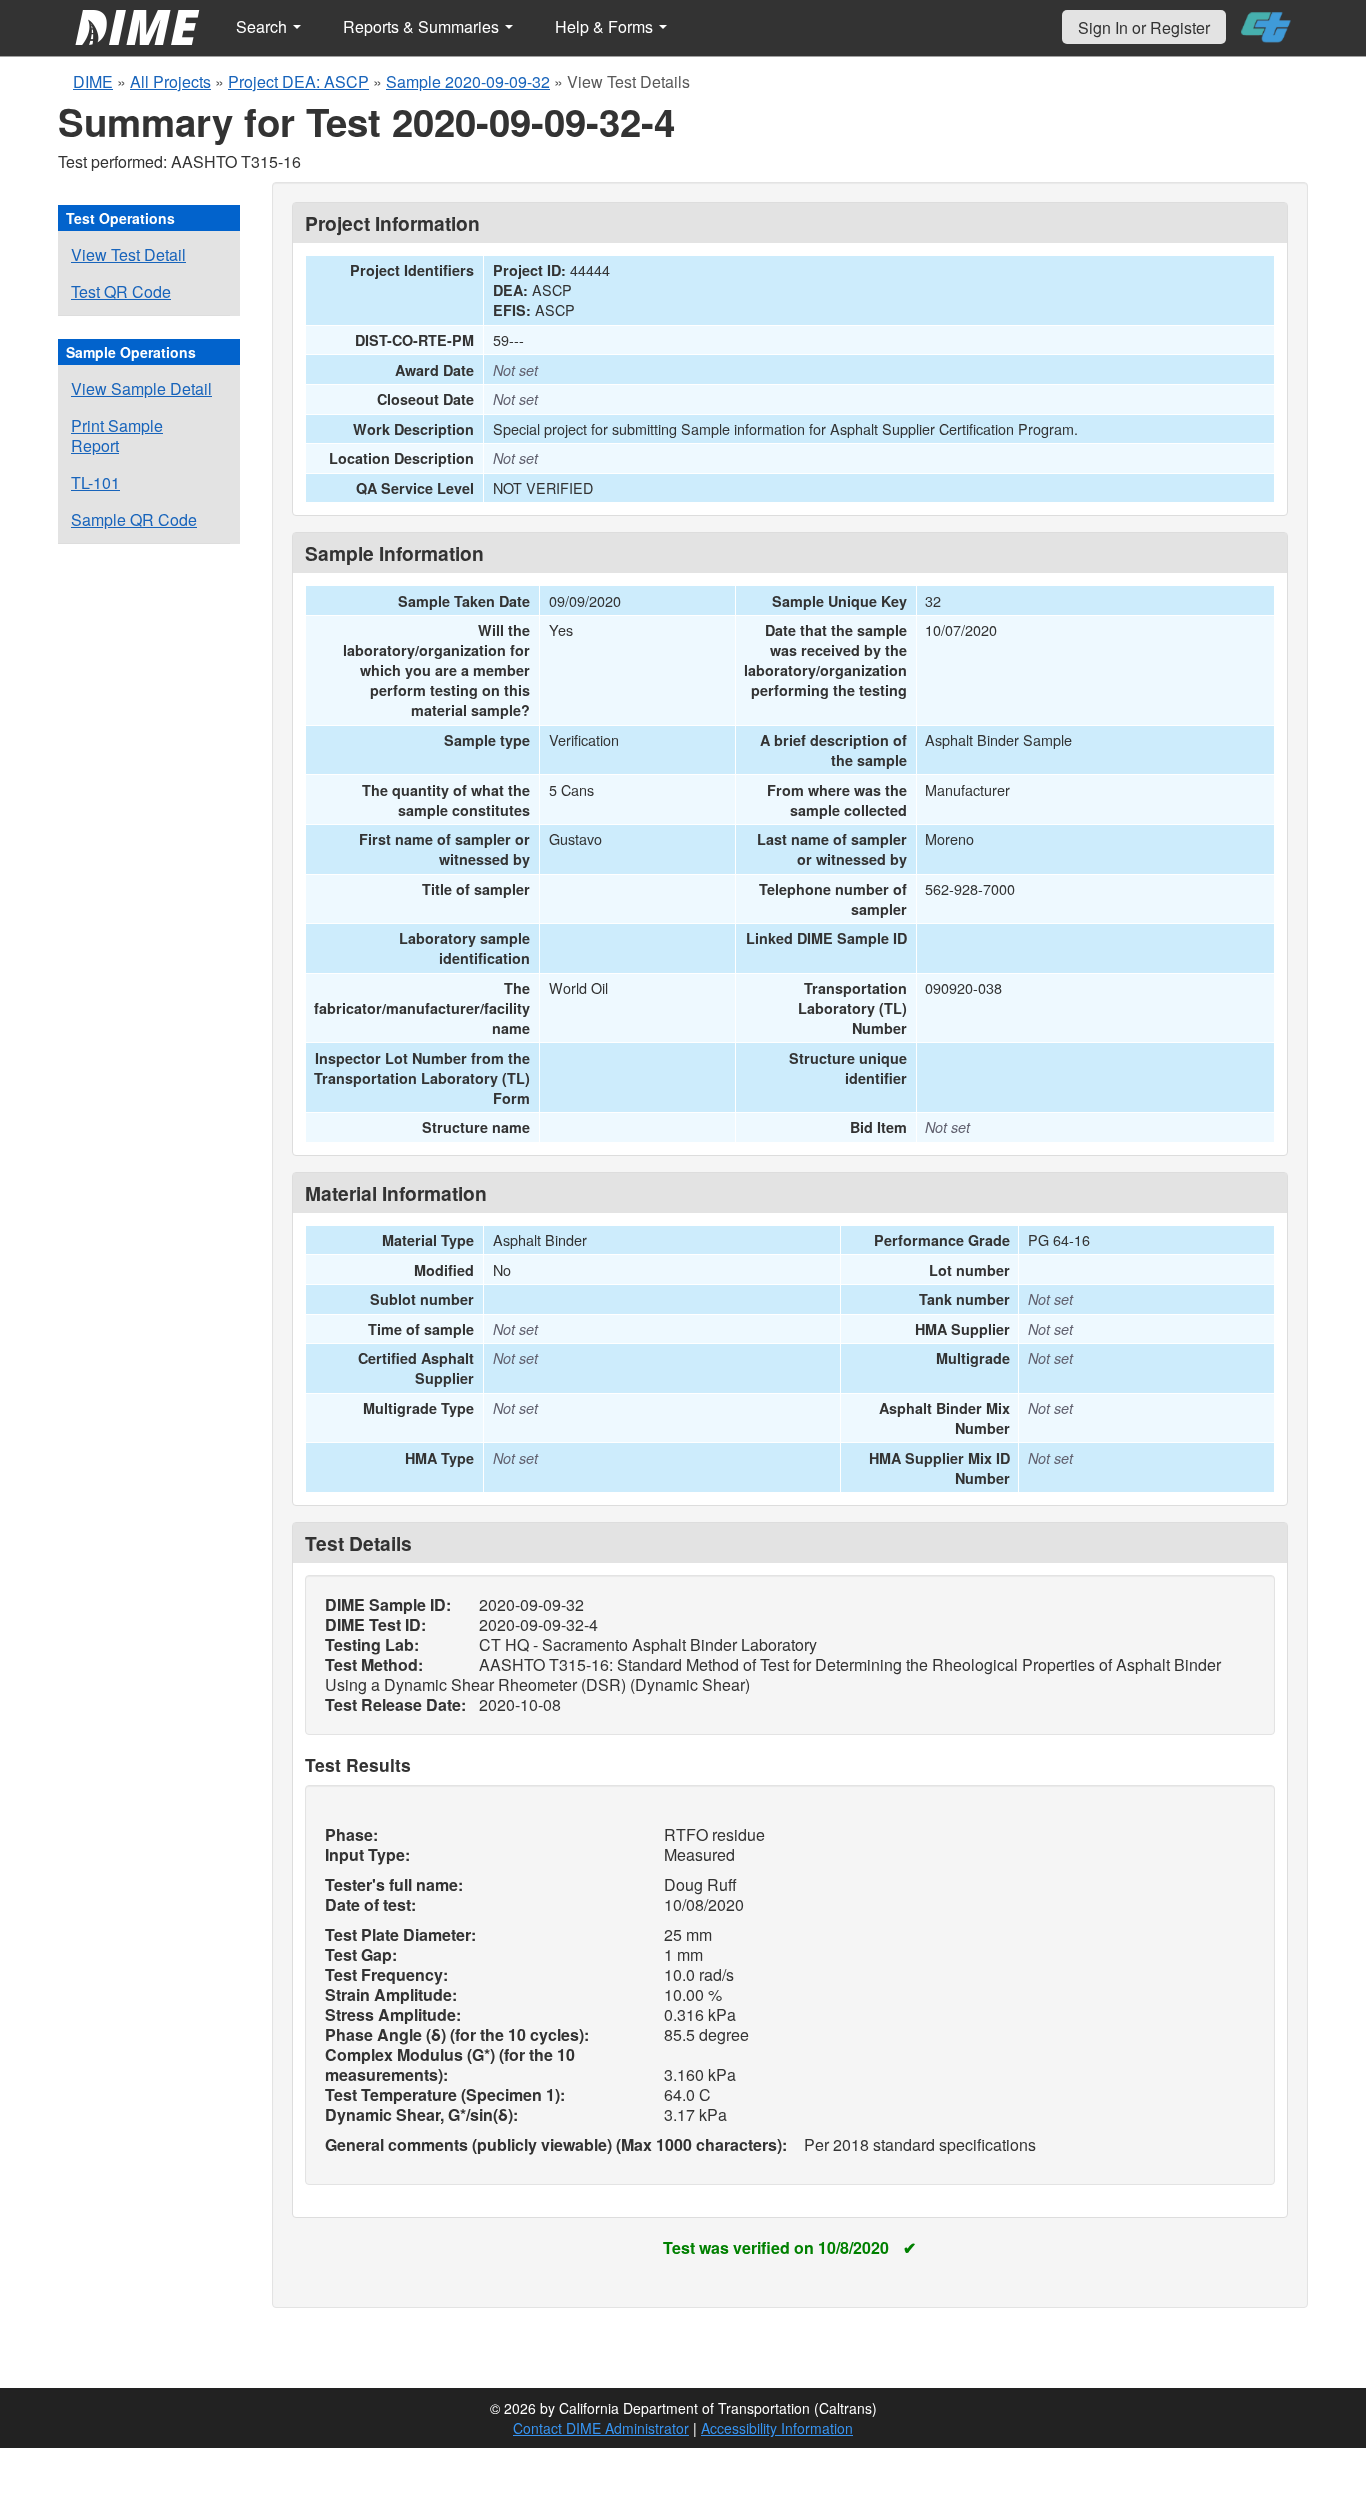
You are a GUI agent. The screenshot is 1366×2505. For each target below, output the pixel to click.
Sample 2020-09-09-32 (468, 81)
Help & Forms (606, 26)
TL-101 (95, 482)
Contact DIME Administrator (601, 2428)
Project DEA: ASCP (298, 81)
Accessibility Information (777, 2428)
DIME (93, 81)
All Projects (170, 81)
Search (263, 26)
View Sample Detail (141, 388)
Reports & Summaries (423, 26)
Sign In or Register (1144, 27)
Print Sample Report (117, 435)
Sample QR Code (134, 519)
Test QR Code (121, 291)
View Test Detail (128, 254)
